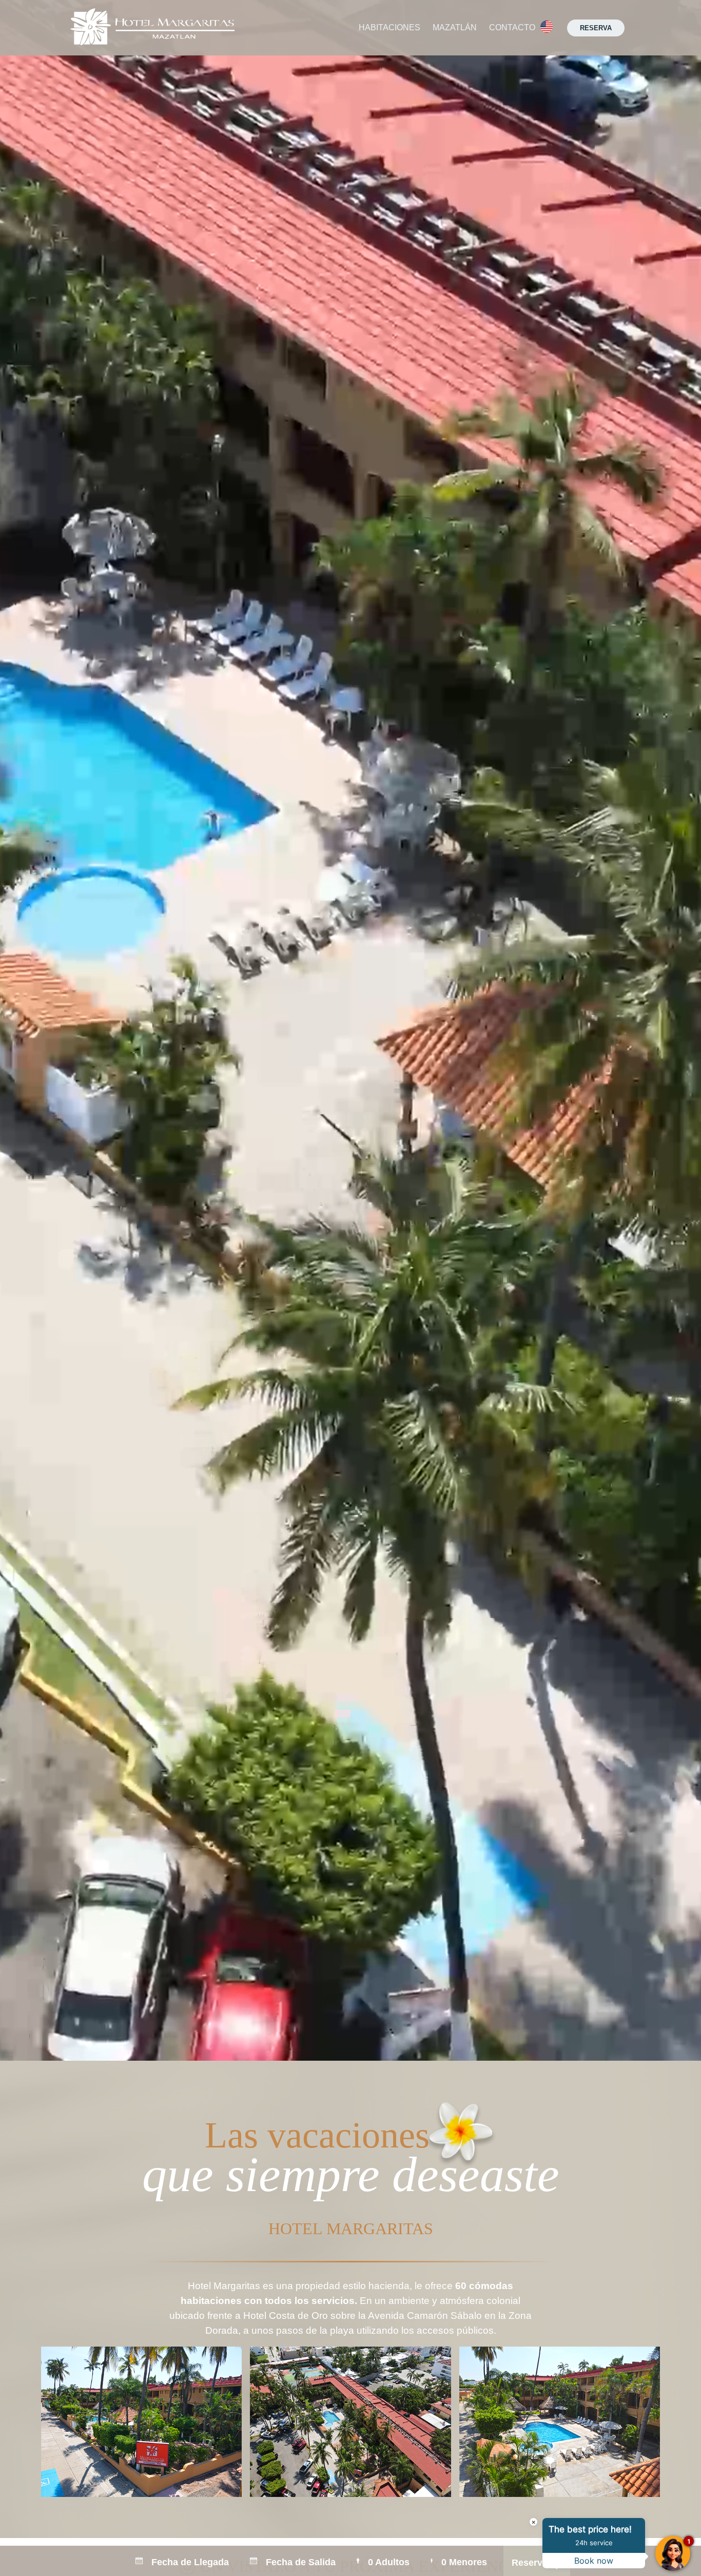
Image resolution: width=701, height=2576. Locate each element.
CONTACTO (512, 27)
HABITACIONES (390, 27)
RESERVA (596, 28)
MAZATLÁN (455, 27)
